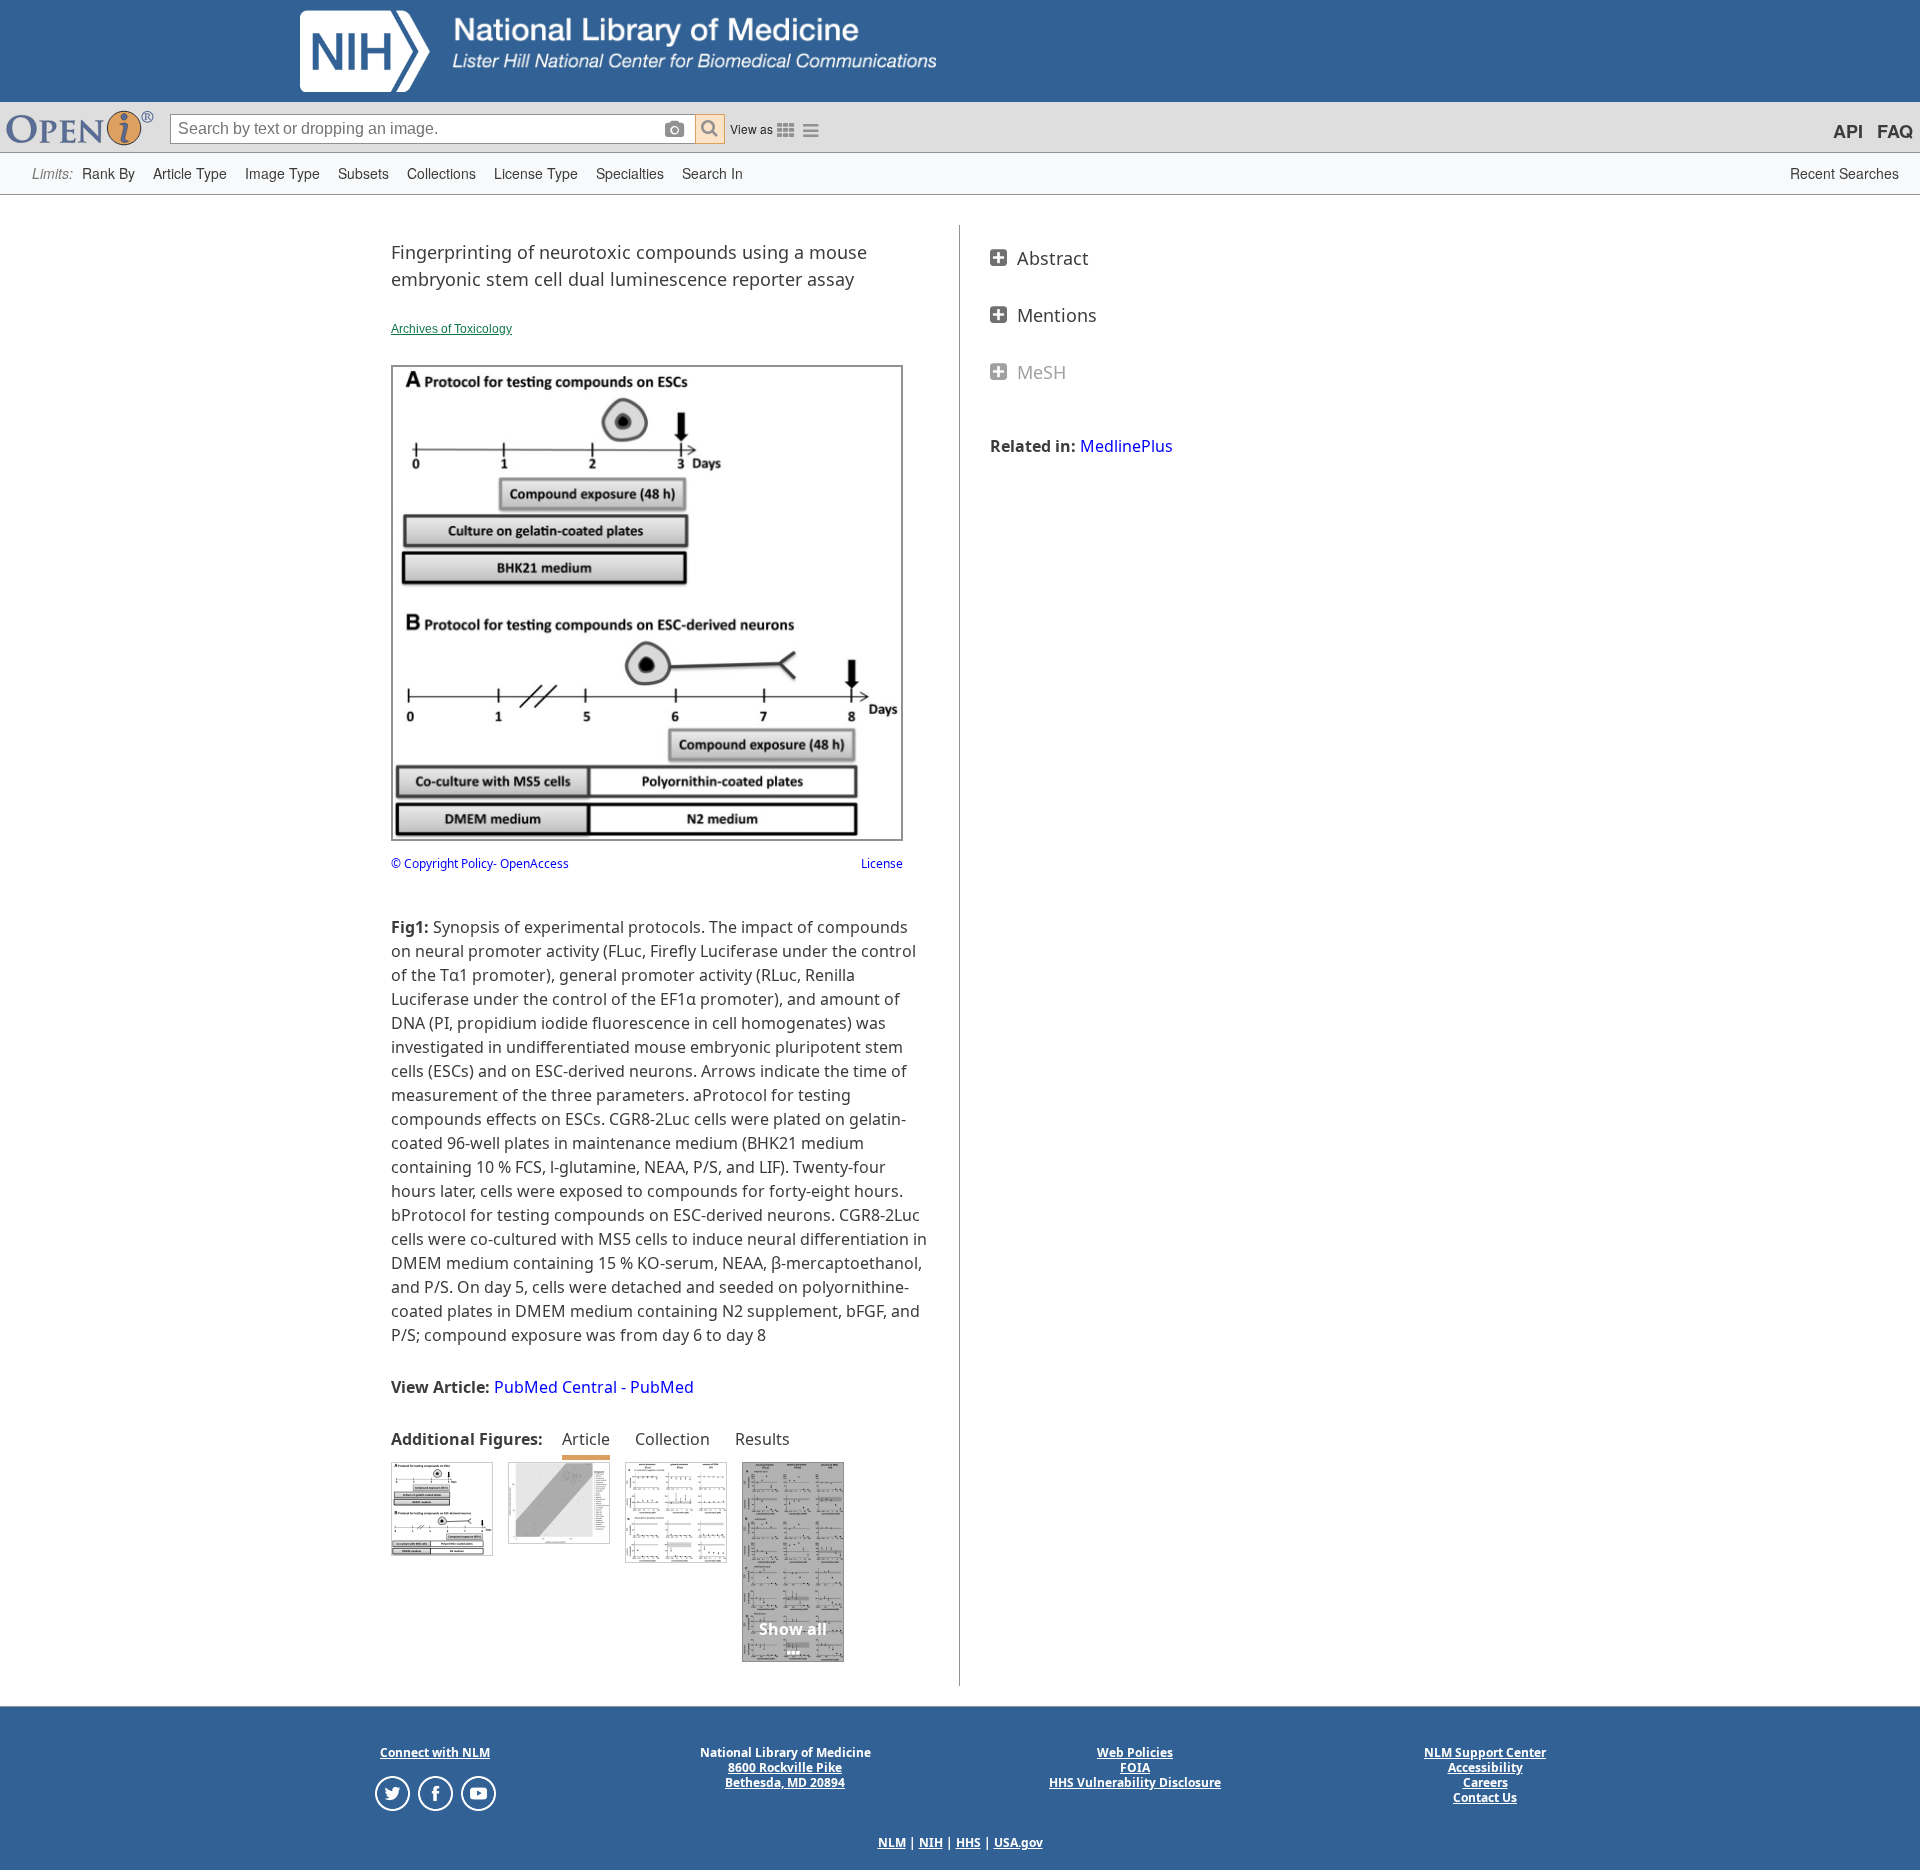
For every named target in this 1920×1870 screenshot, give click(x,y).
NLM (892, 1842)
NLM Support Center (1485, 1752)
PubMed (662, 1387)
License (882, 863)
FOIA (1135, 1767)
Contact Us (1485, 1797)
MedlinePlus (1126, 446)
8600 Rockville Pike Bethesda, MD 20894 (785, 1775)
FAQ (1895, 131)
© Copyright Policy (442, 863)
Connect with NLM (435, 1752)
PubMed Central (555, 1387)
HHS (968, 1842)
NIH (931, 1842)
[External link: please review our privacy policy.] (392, 1792)
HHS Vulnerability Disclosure (1135, 1782)
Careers (1485, 1782)
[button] (108, 173)
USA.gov (1018, 1842)
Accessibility (1485, 1767)
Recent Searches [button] (1844, 173)
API (1848, 131)
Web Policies (1135, 1752)
